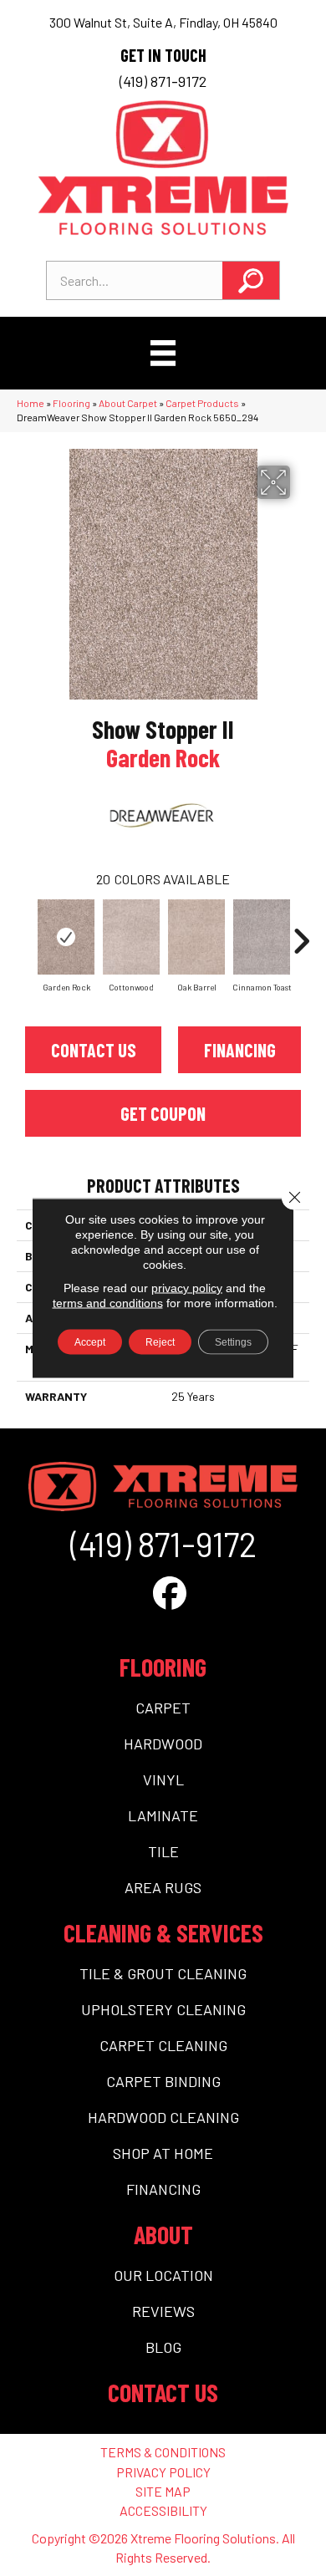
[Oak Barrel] (196, 937)
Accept (90, 1342)
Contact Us (94, 1050)
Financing (240, 1050)
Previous (25, 933)
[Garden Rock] (66, 937)
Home (31, 403)
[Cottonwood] (131, 937)
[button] (251, 280)
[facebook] (170, 1592)
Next (301, 933)
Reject (160, 1342)
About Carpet (128, 403)
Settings (233, 1342)
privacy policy (187, 1288)
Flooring (71, 403)
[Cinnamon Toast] (262, 937)
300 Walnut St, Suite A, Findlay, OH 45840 (163, 22)
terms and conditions (108, 1303)
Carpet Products (202, 403)
